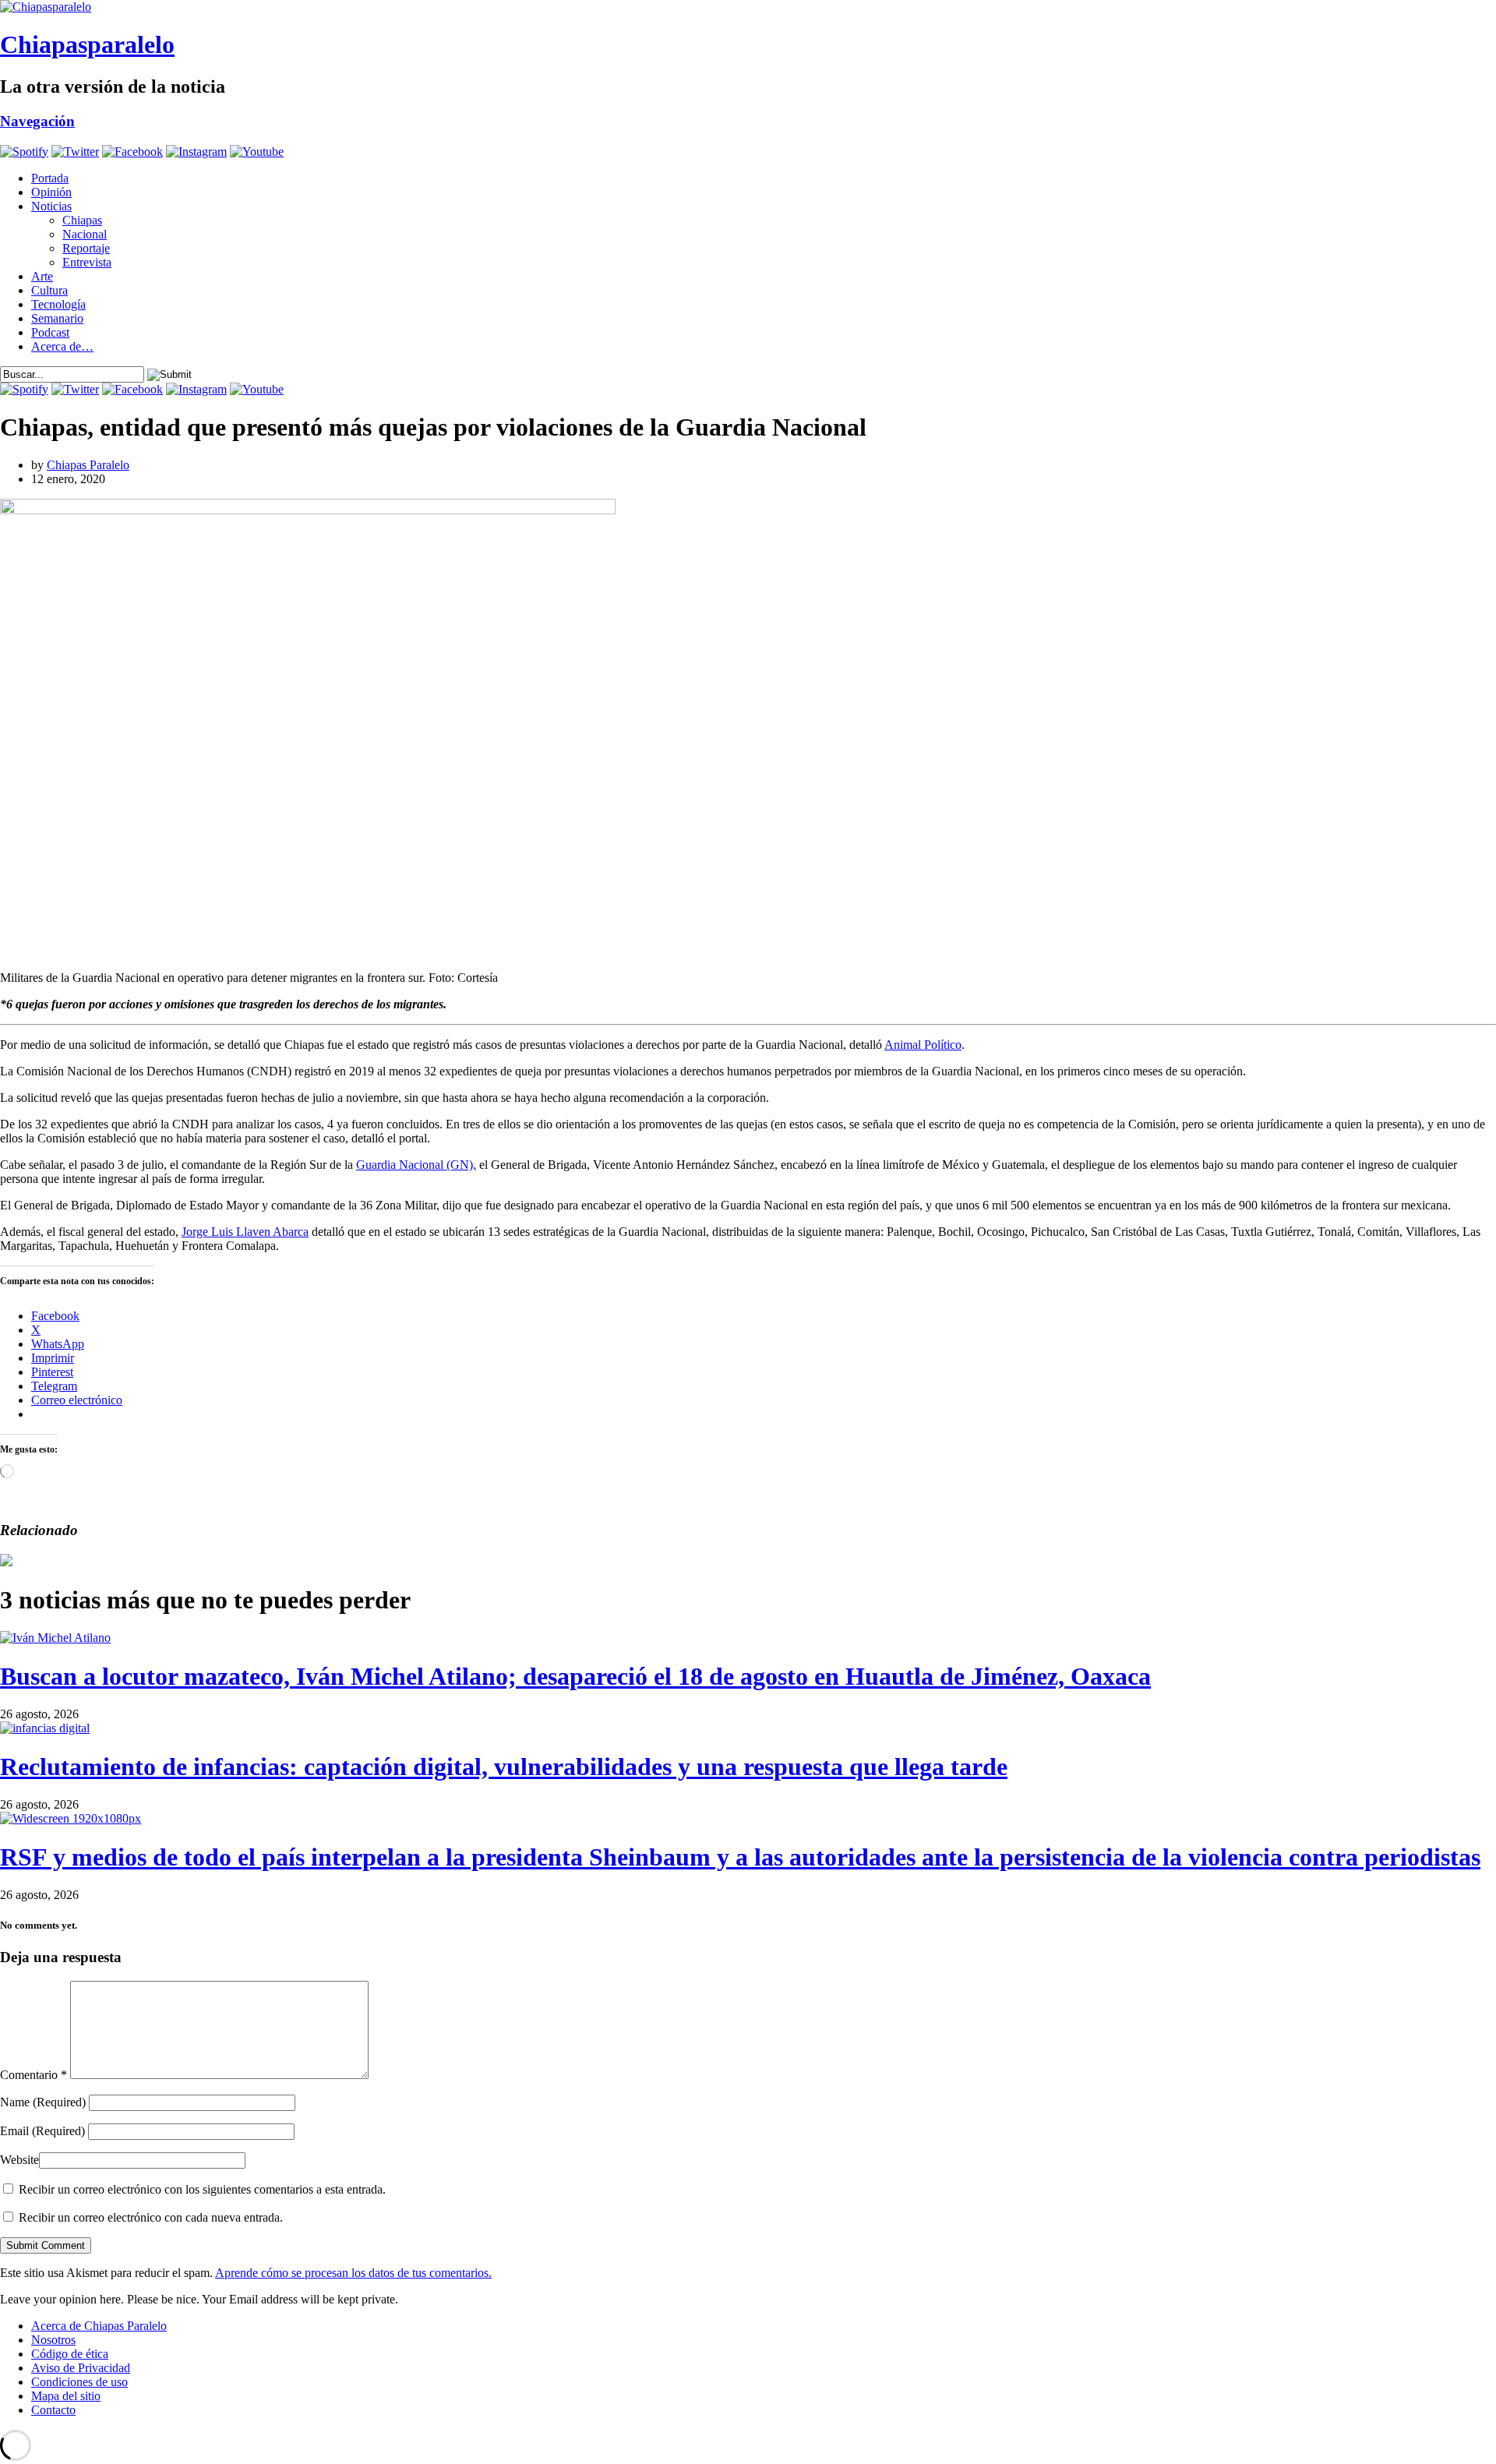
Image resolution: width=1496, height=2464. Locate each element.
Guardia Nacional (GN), (416, 1165)
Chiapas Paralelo (88, 465)
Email (42, 2131)
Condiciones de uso (79, 2382)
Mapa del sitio (66, 2396)
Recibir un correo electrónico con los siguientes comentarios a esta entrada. (202, 2189)
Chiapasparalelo (87, 44)
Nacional (85, 234)
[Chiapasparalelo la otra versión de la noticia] (748, 7)
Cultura (49, 290)
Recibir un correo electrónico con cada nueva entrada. (151, 2217)
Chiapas (82, 220)
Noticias (51, 206)
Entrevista (87, 262)
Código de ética (70, 2354)
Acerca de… (62, 346)
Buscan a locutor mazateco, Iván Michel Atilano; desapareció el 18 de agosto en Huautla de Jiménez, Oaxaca (575, 1676)
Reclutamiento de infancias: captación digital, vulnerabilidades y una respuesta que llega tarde (504, 1767)
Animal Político (923, 1045)
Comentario (34, 2075)
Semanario (57, 318)
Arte (42, 276)
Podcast (50, 332)
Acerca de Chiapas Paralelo (99, 2326)
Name (43, 2102)
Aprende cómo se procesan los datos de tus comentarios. (353, 2273)
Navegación (37, 121)
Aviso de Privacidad (81, 2368)
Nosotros (53, 2340)
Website (19, 2160)
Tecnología (58, 304)
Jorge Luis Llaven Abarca (245, 1232)
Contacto (53, 2410)
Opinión (51, 192)
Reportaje (86, 248)
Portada (50, 178)
